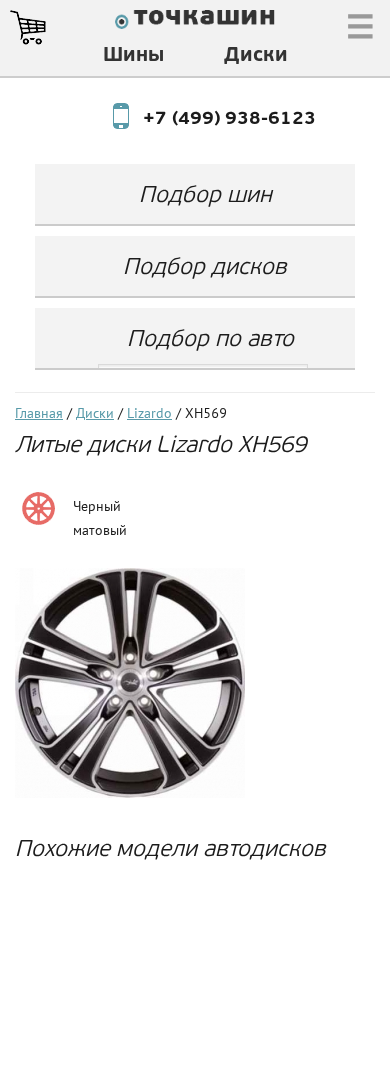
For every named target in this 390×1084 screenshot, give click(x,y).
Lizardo (149, 414)
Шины (133, 56)
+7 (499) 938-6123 (210, 120)
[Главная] (195, 22)
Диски (256, 56)
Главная (39, 414)
